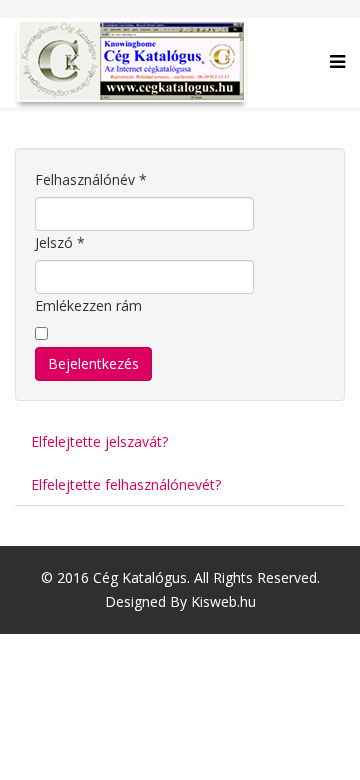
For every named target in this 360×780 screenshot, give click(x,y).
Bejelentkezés (93, 363)
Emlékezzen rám (88, 305)
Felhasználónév (91, 179)
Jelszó (60, 242)
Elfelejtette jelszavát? (99, 441)
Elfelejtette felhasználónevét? (126, 484)
